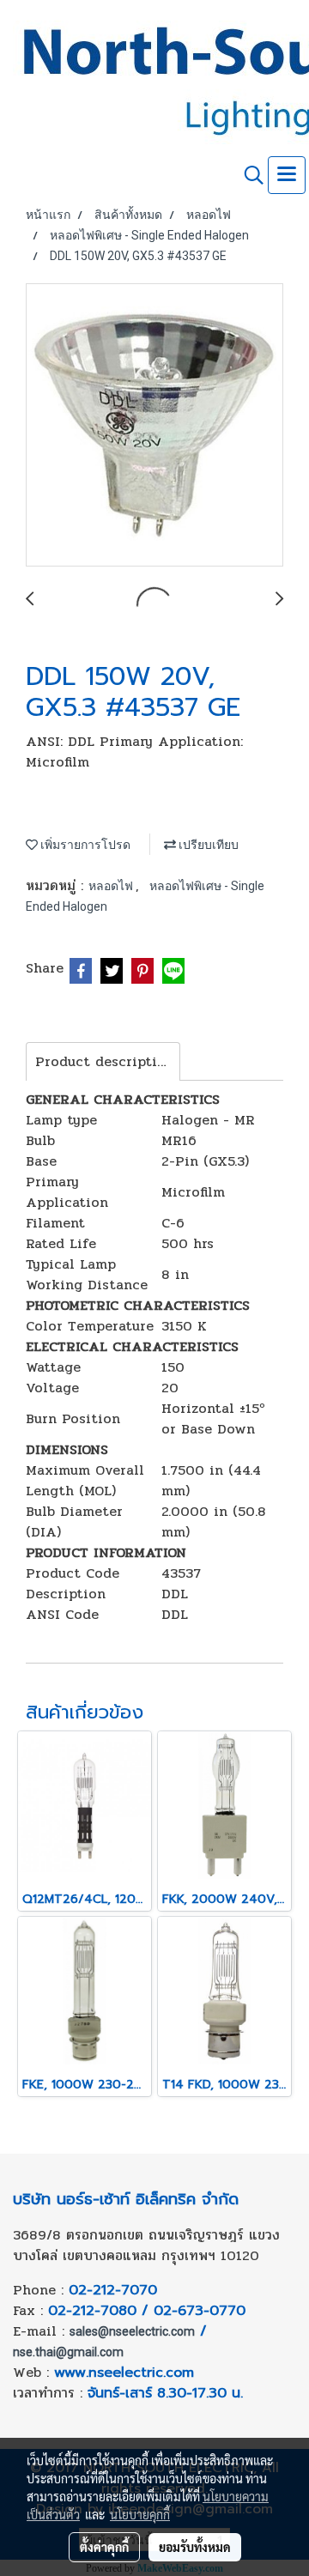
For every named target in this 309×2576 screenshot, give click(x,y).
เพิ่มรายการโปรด (84, 845)
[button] (248, 175)
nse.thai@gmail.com (68, 2352)
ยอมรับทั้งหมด (195, 2547)
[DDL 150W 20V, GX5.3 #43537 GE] (154, 426)
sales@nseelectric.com (132, 2331)
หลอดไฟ (112, 886)
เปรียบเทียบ (207, 845)
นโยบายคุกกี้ (140, 2514)
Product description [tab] (105, 1061)
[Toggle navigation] (287, 175)
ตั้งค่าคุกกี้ (104, 2547)
